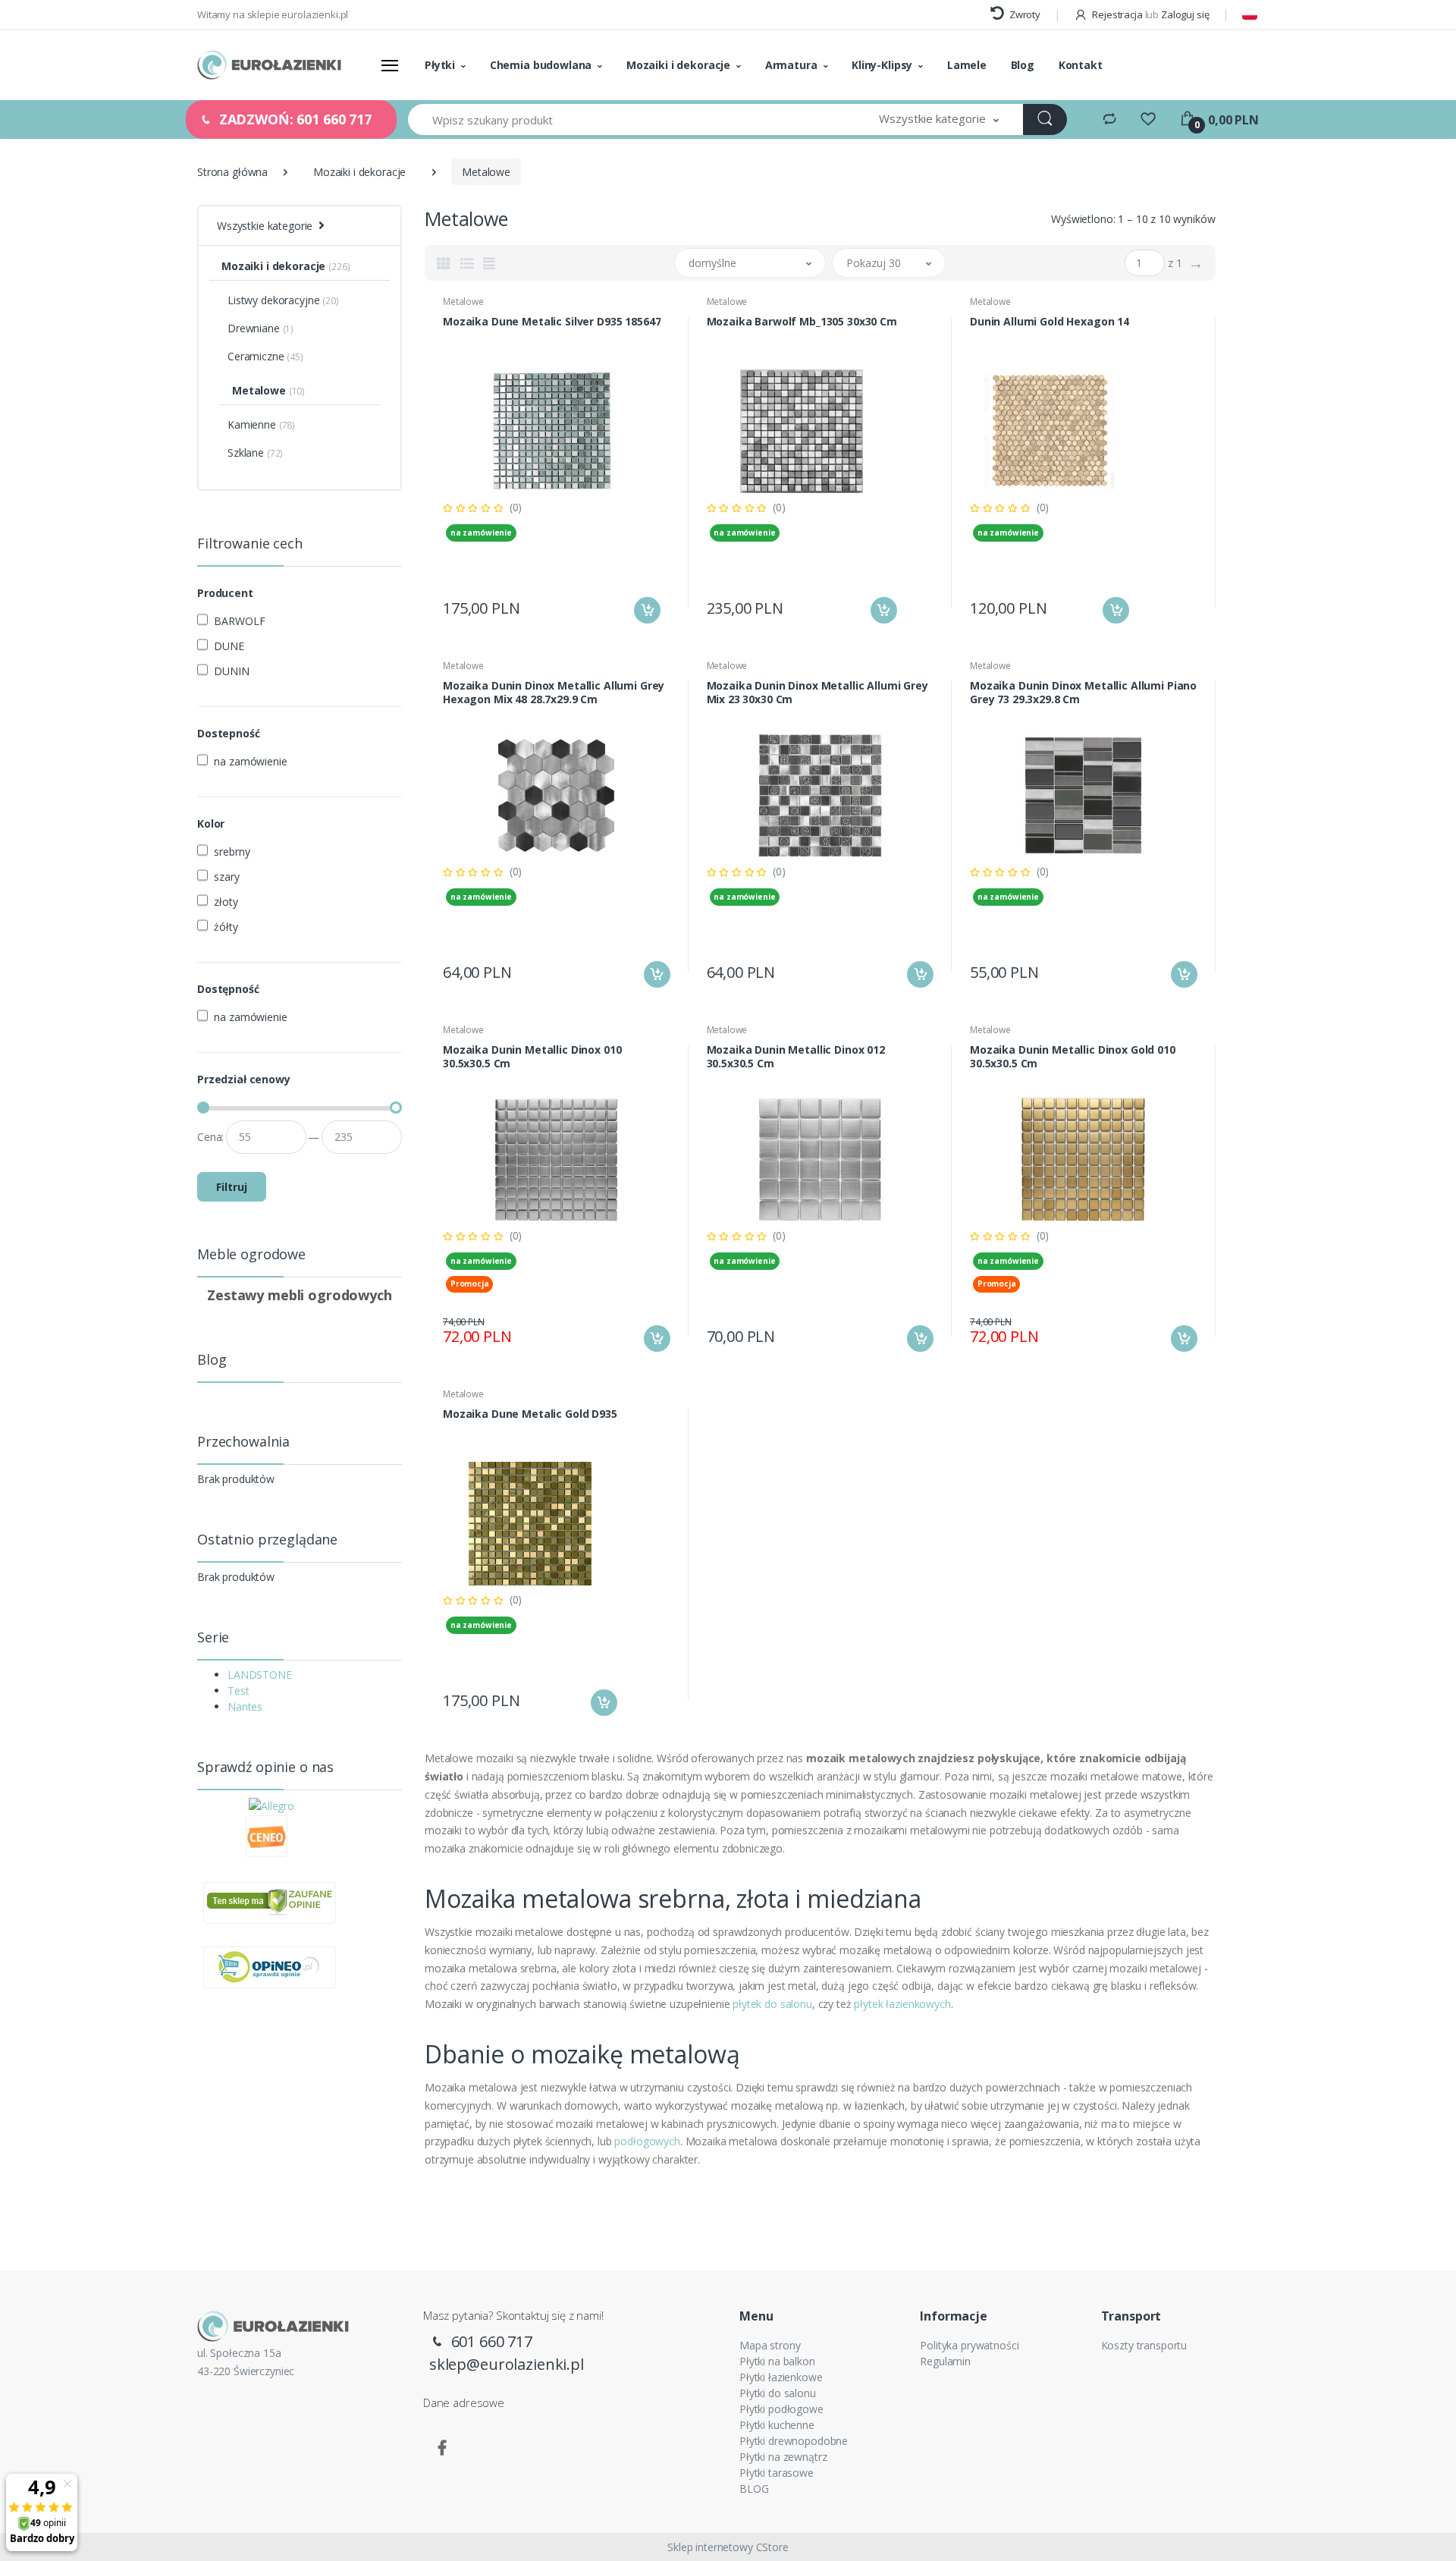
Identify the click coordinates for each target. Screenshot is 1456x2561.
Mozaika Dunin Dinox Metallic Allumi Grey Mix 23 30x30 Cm (817, 693)
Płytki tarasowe (777, 2473)
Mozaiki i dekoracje (678, 65)
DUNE (229, 646)
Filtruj (232, 1187)
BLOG (754, 2489)
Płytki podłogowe (781, 2409)
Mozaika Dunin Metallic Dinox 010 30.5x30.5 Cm (532, 1057)
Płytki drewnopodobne (794, 2441)
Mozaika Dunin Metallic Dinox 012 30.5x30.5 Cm (796, 1057)
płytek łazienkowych (902, 2004)
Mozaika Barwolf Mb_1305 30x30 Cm (802, 322)
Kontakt (1081, 65)
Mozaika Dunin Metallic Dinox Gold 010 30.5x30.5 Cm (1073, 1057)
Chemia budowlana (541, 65)
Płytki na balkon (777, 2361)
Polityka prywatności (969, 2345)
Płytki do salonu (778, 2393)
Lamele (967, 65)
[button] (939, 119)
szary (226, 877)
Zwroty (1024, 14)
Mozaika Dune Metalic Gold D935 (530, 1414)
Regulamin (945, 2361)
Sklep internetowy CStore (728, 2547)
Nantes (245, 1706)
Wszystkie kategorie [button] (265, 226)
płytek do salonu (772, 2004)
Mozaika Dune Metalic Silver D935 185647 (552, 322)
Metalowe (463, 302)
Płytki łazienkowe (781, 2377)
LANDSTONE (260, 1675)
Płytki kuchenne (777, 2425)
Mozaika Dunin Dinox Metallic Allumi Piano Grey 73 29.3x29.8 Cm (1083, 693)
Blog (1023, 65)
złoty (226, 902)
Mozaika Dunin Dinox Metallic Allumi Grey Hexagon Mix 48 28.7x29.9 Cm (554, 693)
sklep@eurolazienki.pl (507, 2364)
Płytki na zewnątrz (783, 2457)
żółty (226, 927)
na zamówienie (250, 761)
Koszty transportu (1144, 2345)
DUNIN (231, 671)
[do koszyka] (647, 610)
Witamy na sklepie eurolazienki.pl (273, 14)
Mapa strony (770, 2345)
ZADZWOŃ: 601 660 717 (293, 119)
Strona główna (232, 172)
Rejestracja (1117, 14)
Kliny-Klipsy (882, 65)
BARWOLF (239, 621)
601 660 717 (490, 2341)
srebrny (232, 852)
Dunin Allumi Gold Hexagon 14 (1050, 322)
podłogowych (647, 2141)
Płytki (440, 65)
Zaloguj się (1185, 14)
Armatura (791, 65)
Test (238, 1691)
